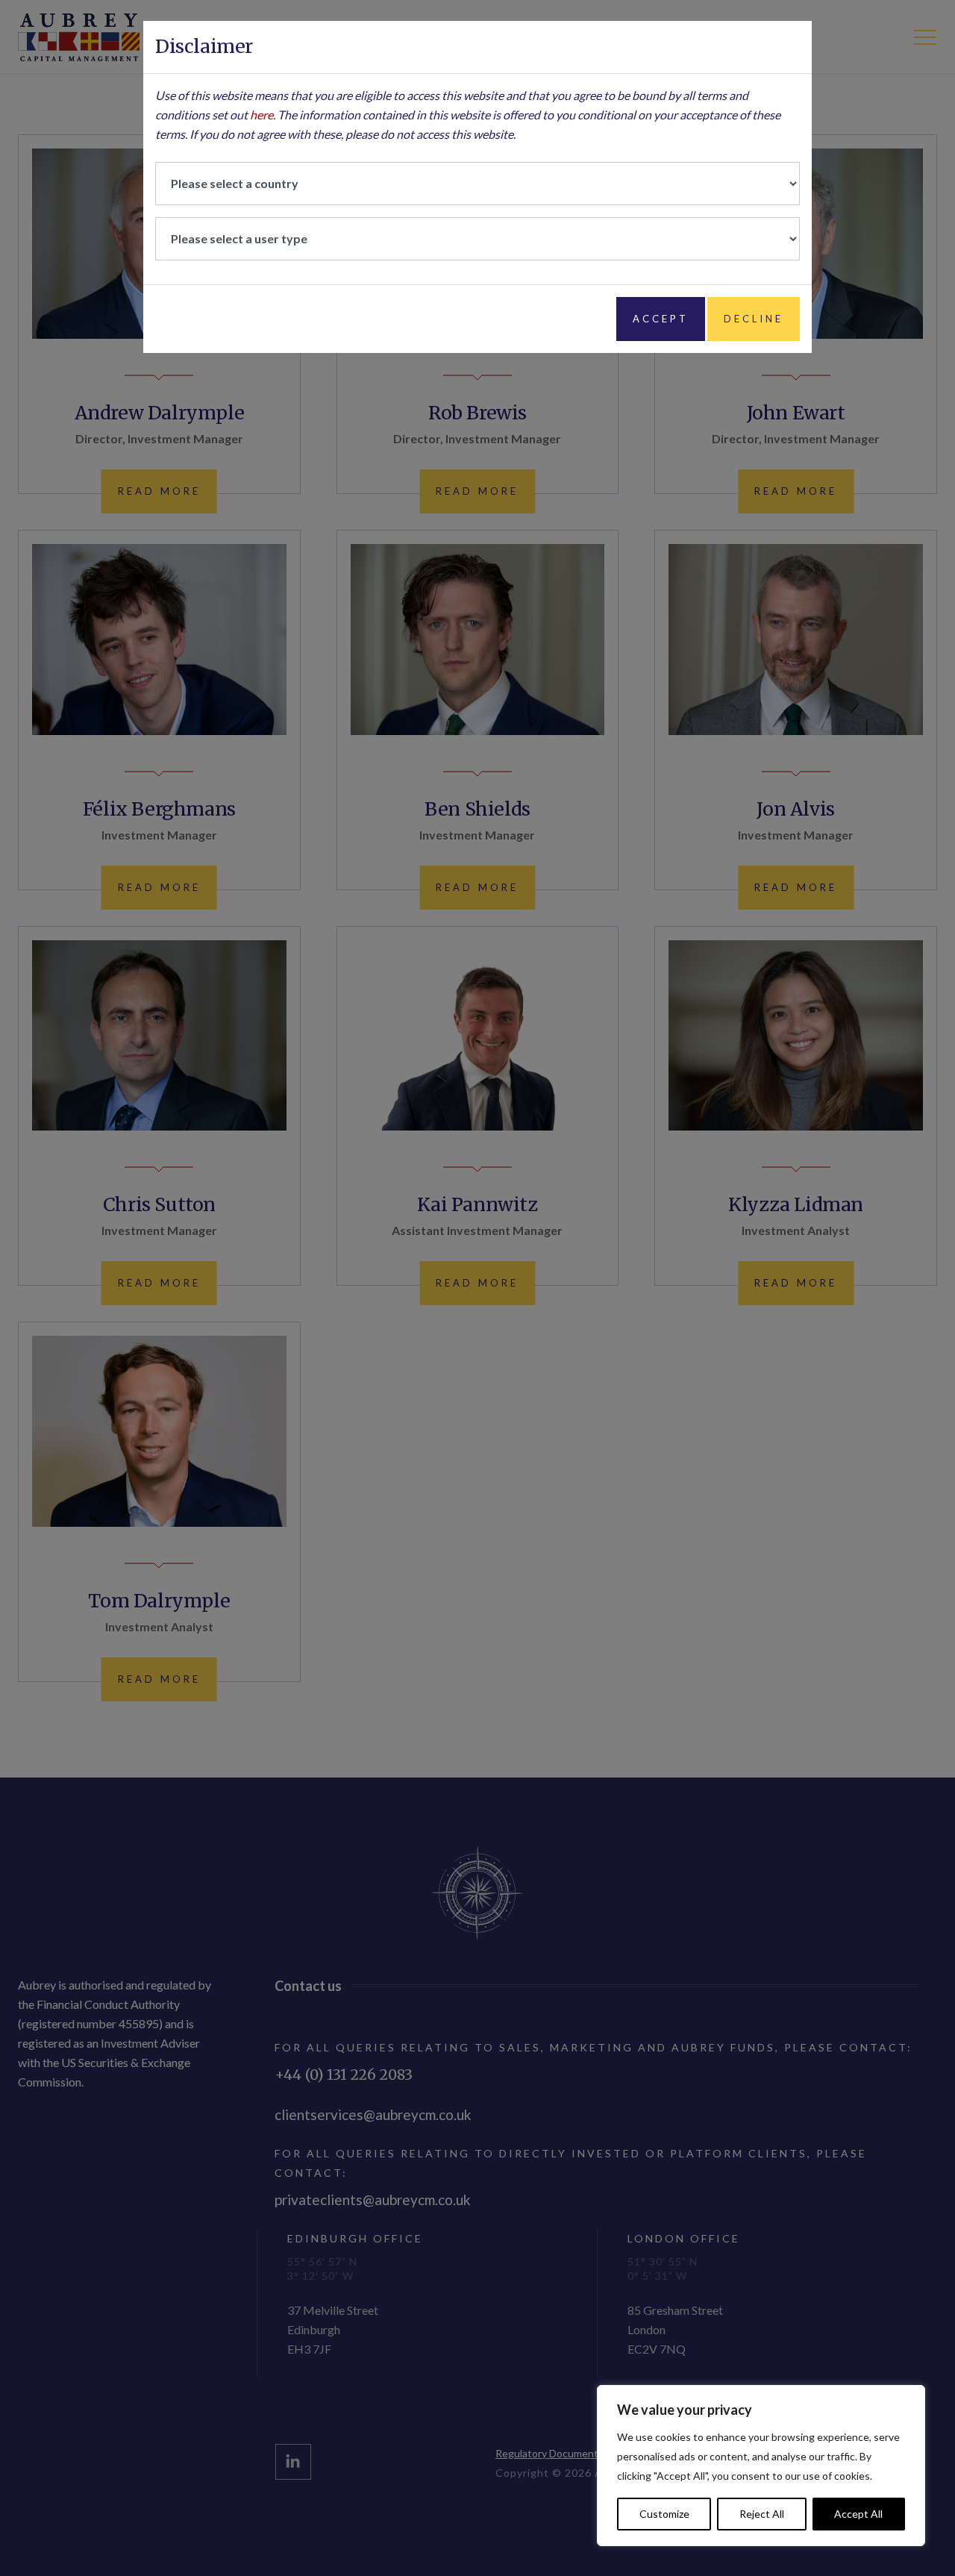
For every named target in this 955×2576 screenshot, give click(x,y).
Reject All (762, 2514)
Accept (661, 319)
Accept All (858, 2514)
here (262, 115)
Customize (664, 2514)
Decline (754, 319)
